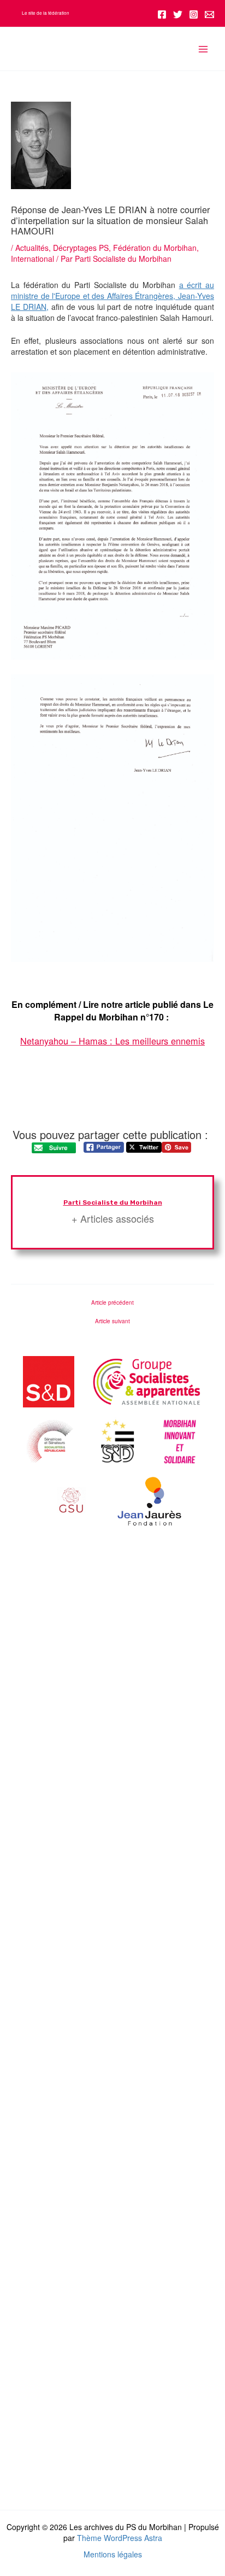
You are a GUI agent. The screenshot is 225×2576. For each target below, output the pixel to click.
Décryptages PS (81, 248)
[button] (46, 13)
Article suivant (112, 1321)
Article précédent (112, 1302)
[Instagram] (194, 14)
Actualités (32, 248)
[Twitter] (178, 14)
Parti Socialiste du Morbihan (113, 1202)
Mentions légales (113, 2554)
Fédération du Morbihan (155, 248)
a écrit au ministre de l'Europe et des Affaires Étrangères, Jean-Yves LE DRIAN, (112, 296)
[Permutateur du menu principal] (203, 49)
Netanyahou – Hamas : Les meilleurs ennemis (112, 1041)
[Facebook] (162, 14)
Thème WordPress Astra (120, 2538)
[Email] (209, 14)
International (32, 259)
